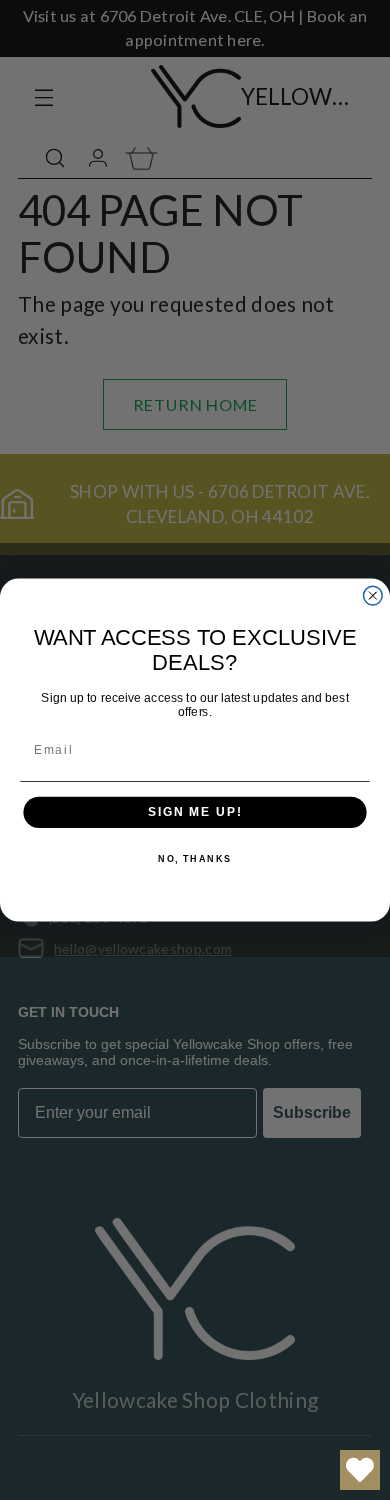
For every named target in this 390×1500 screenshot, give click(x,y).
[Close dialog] (372, 595)
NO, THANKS (195, 859)
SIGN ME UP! (195, 812)
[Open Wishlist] (360, 1470)
